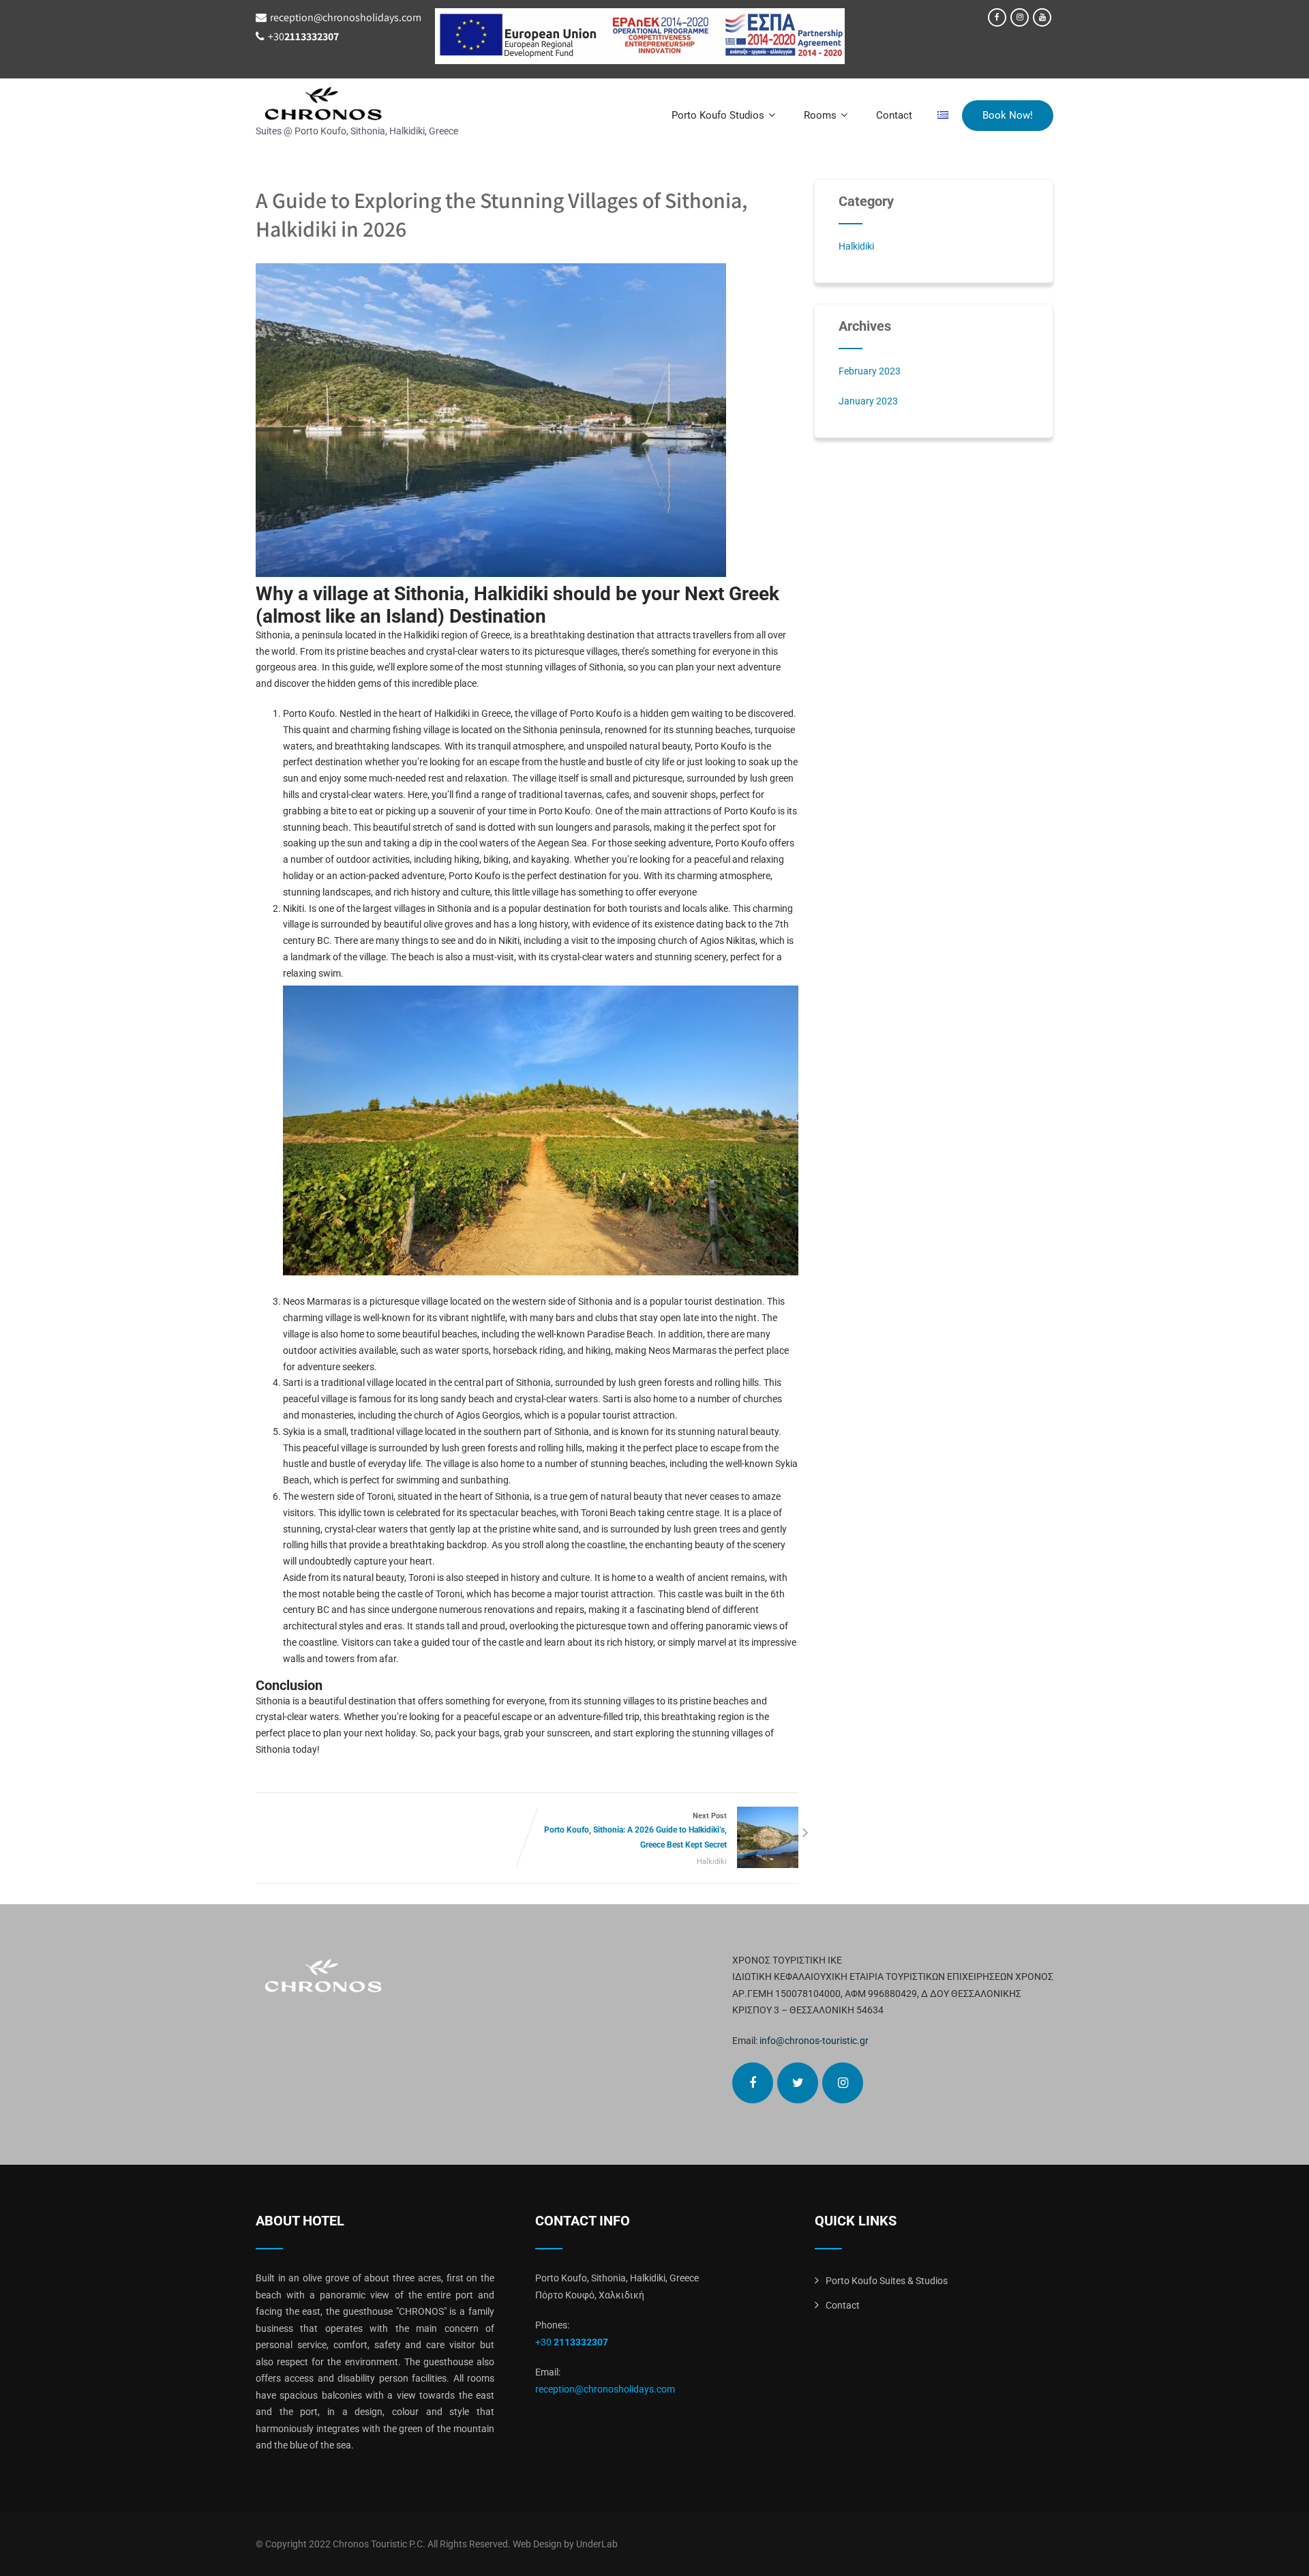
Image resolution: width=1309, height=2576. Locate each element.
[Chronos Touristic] (357, 104)
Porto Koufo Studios (718, 115)
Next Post (635, 1831)
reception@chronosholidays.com (346, 17)
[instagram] (1020, 17)
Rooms (820, 115)
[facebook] (997, 17)
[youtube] (1042, 17)
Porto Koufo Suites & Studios (887, 2281)
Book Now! (1008, 115)
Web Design (537, 2544)
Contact (894, 115)
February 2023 (870, 371)
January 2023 (868, 401)
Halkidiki (712, 1862)
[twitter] (798, 2083)
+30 (303, 36)
